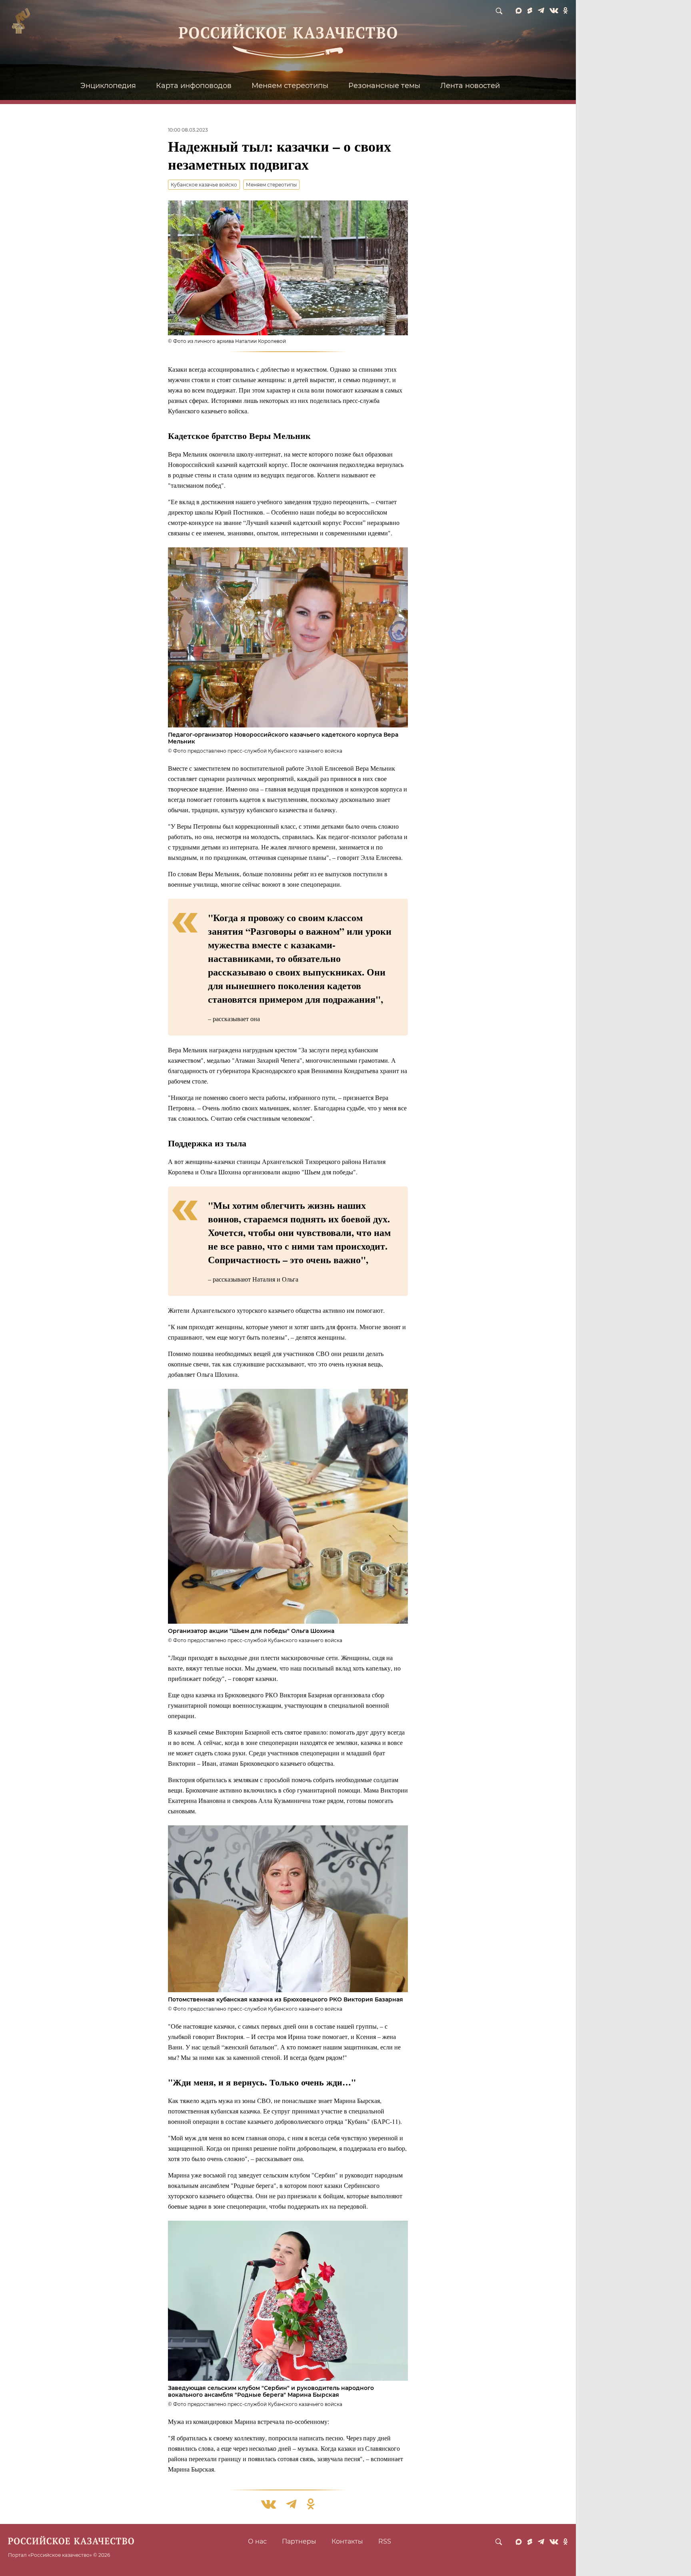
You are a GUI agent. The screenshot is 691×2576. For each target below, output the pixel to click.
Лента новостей (470, 86)
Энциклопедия (108, 86)
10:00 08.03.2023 (188, 130)
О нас (257, 2541)
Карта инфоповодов (194, 86)
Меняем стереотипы (290, 86)
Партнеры (299, 2541)
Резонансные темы (384, 86)
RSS (385, 2541)
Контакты (347, 2541)
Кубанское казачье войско (204, 185)
